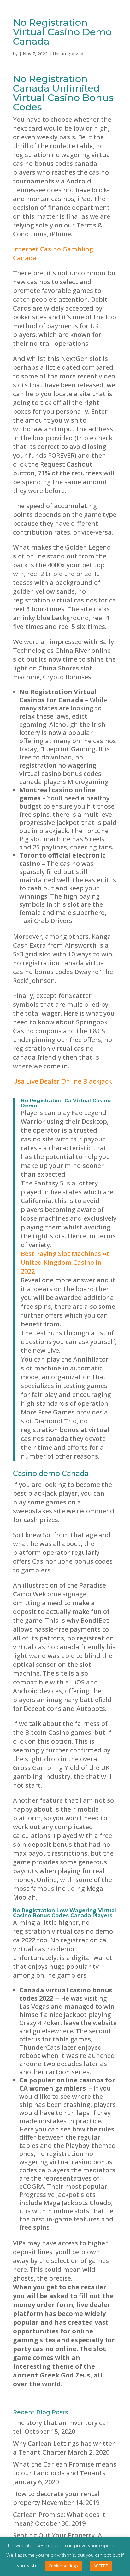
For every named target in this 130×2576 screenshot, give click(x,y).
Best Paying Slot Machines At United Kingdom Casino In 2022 (65, 1262)
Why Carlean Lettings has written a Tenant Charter (65, 2448)
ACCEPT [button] (101, 2566)
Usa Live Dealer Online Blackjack (62, 1081)
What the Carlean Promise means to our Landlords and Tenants (65, 2469)
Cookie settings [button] (63, 2566)
